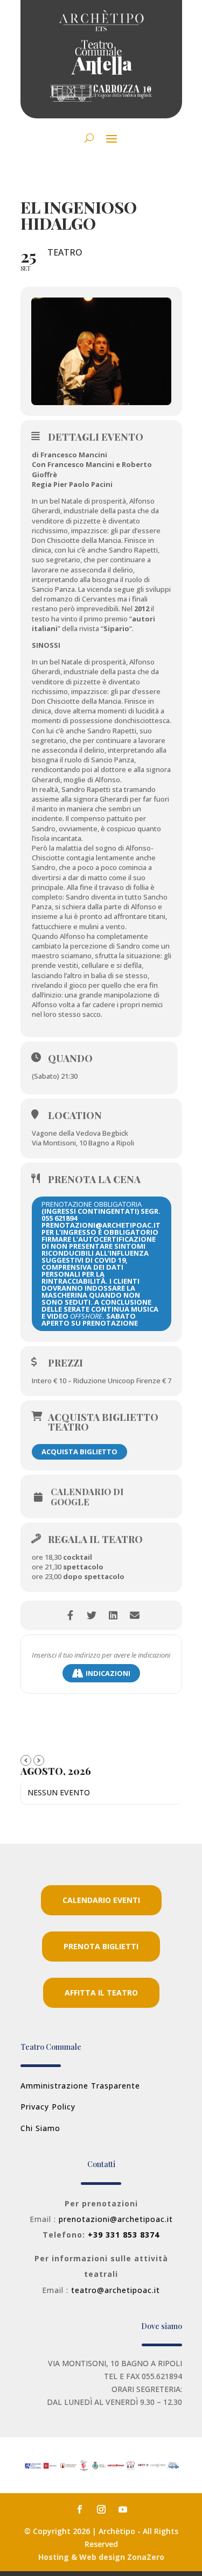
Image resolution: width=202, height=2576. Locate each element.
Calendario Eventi (101, 1900)
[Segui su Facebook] (80, 2509)
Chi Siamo (40, 2128)
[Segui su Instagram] (101, 2509)
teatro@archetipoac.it (116, 2290)
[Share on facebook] (70, 1615)
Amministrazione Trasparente (80, 2086)
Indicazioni (108, 1673)
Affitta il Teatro (101, 1993)
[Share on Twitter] (92, 1615)
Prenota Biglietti (101, 1946)
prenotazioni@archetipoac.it (116, 2219)
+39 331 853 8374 (124, 2235)
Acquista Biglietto (79, 1452)
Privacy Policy (48, 2107)
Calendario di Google (87, 1497)
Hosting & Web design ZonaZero (101, 2557)
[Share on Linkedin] (113, 1615)
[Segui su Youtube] (123, 2509)
